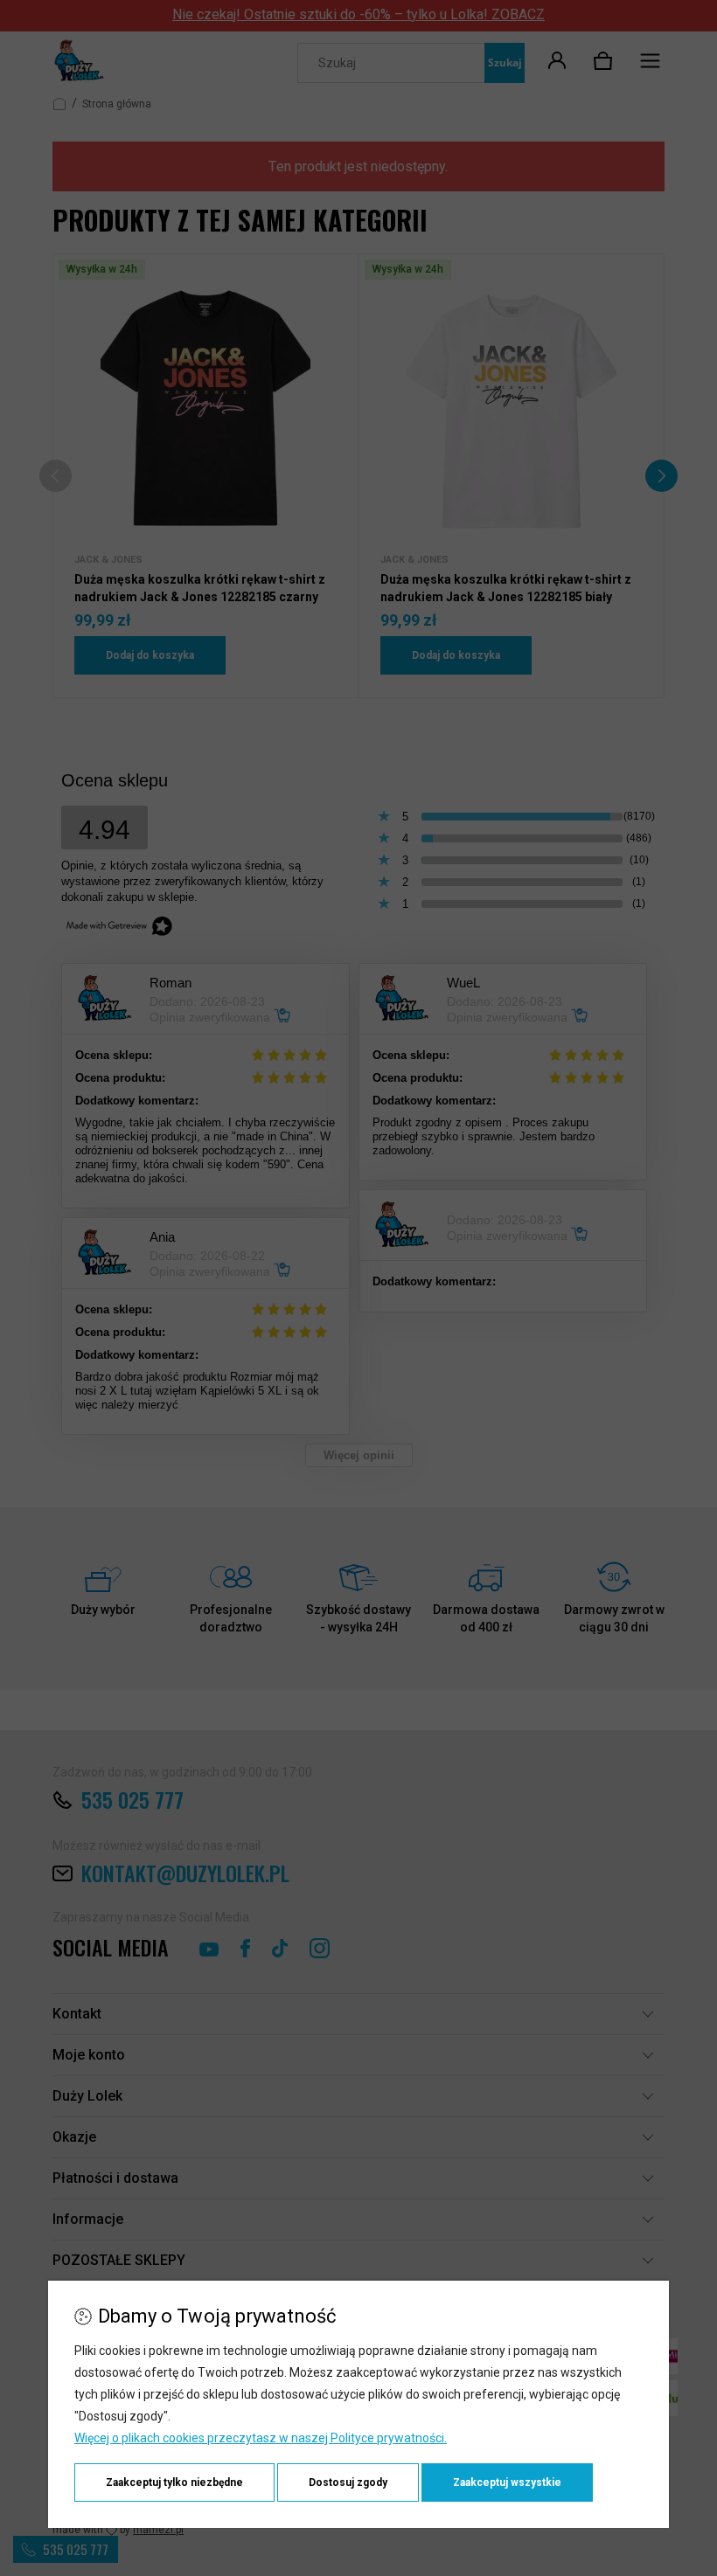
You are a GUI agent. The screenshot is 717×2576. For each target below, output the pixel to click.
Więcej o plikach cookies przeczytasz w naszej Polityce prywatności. (261, 2438)
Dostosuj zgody (348, 2483)
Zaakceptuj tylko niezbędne (174, 2483)
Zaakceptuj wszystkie (507, 2483)
